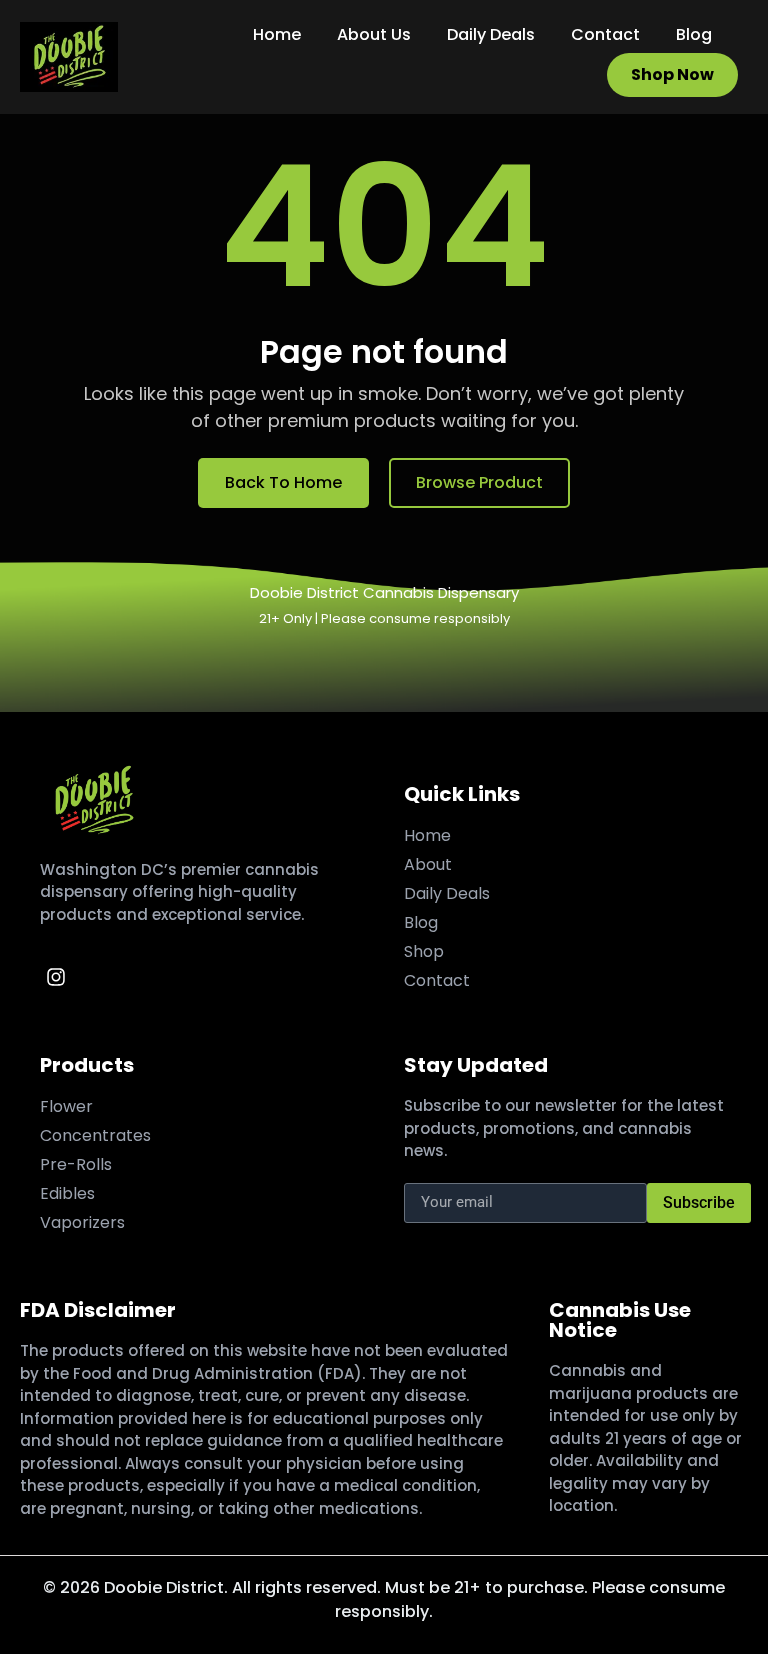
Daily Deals (491, 34)
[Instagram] (56, 977)
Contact (605, 34)
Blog (694, 34)
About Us (374, 34)
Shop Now (672, 74)
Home (277, 34)
